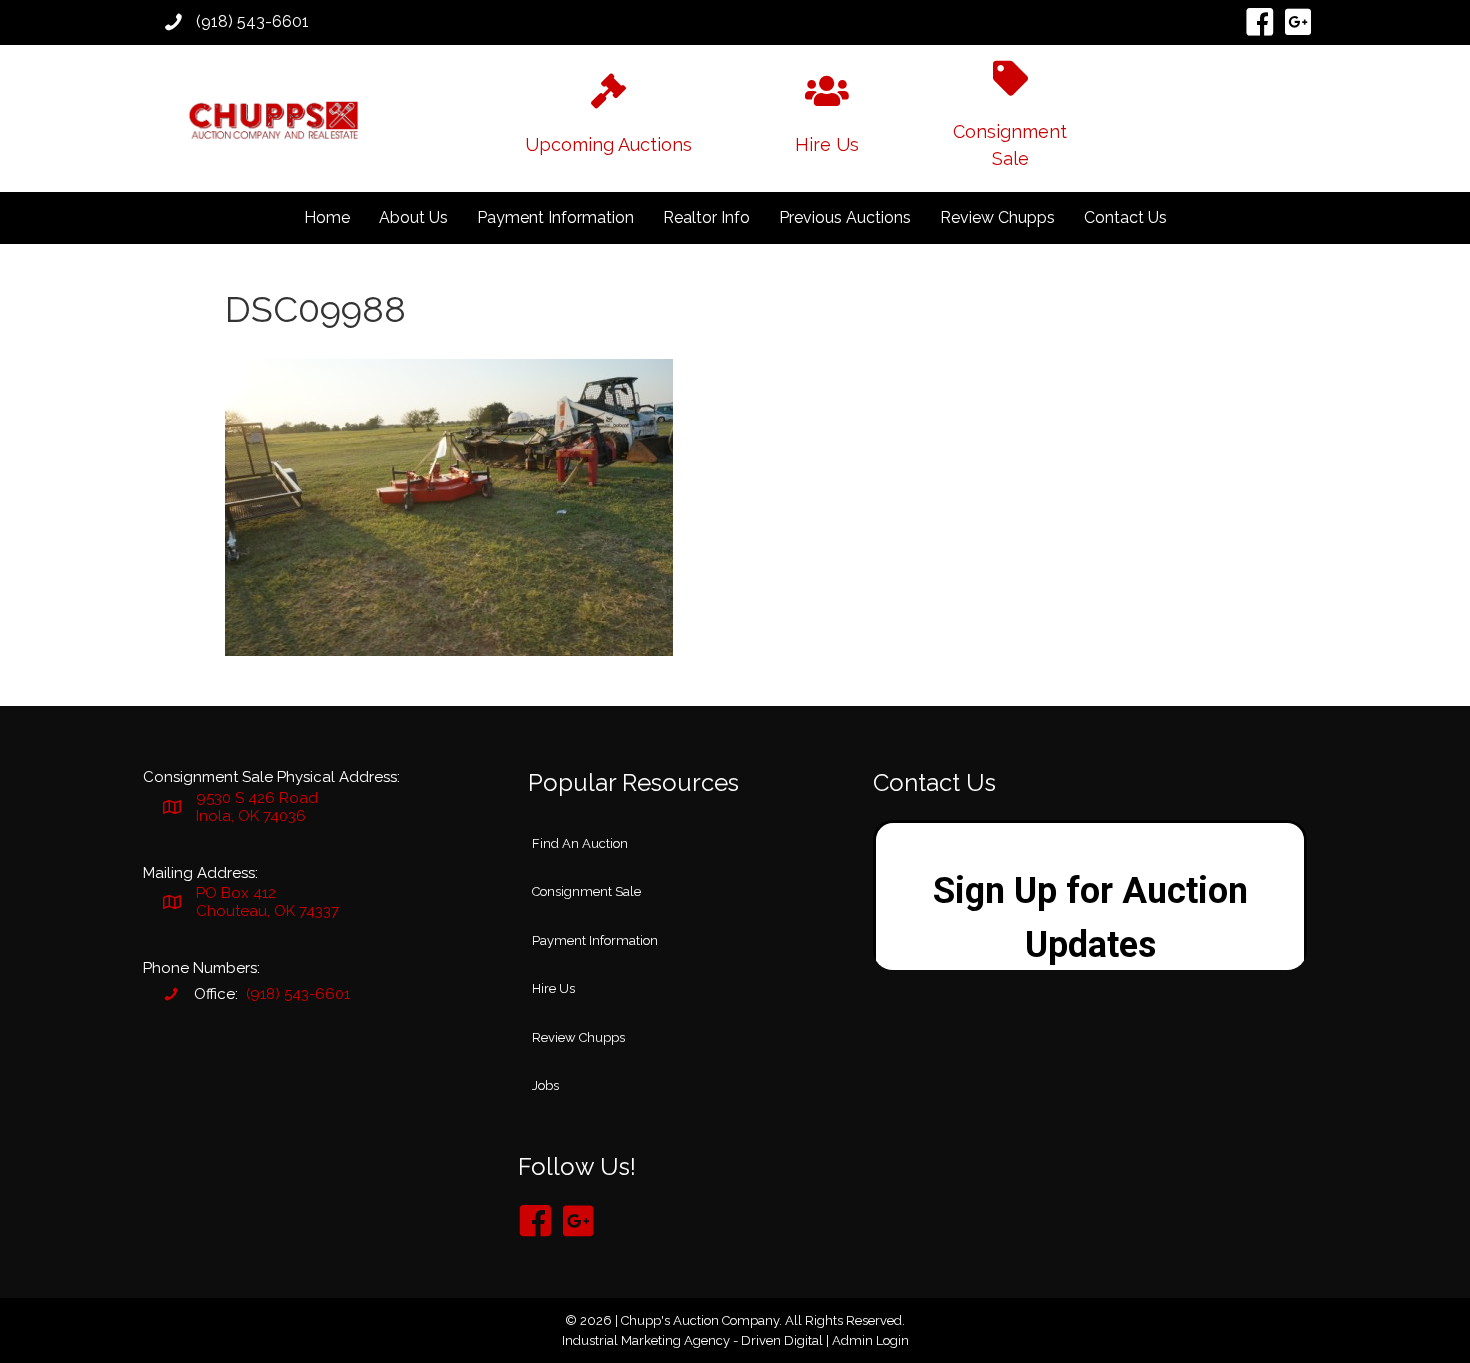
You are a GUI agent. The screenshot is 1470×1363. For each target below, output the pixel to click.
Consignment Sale (586, 891)
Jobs (545, 1085)
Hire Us (553, 988)
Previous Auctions (845, 217)
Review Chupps (997, 217)
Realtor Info (706, 217)
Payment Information (555, 217)
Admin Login (870, 1340)
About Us (413, 217)
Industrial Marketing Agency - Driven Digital (692, 1340)
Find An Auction (580, 843)
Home (327, 217)
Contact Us (1125, 217)
